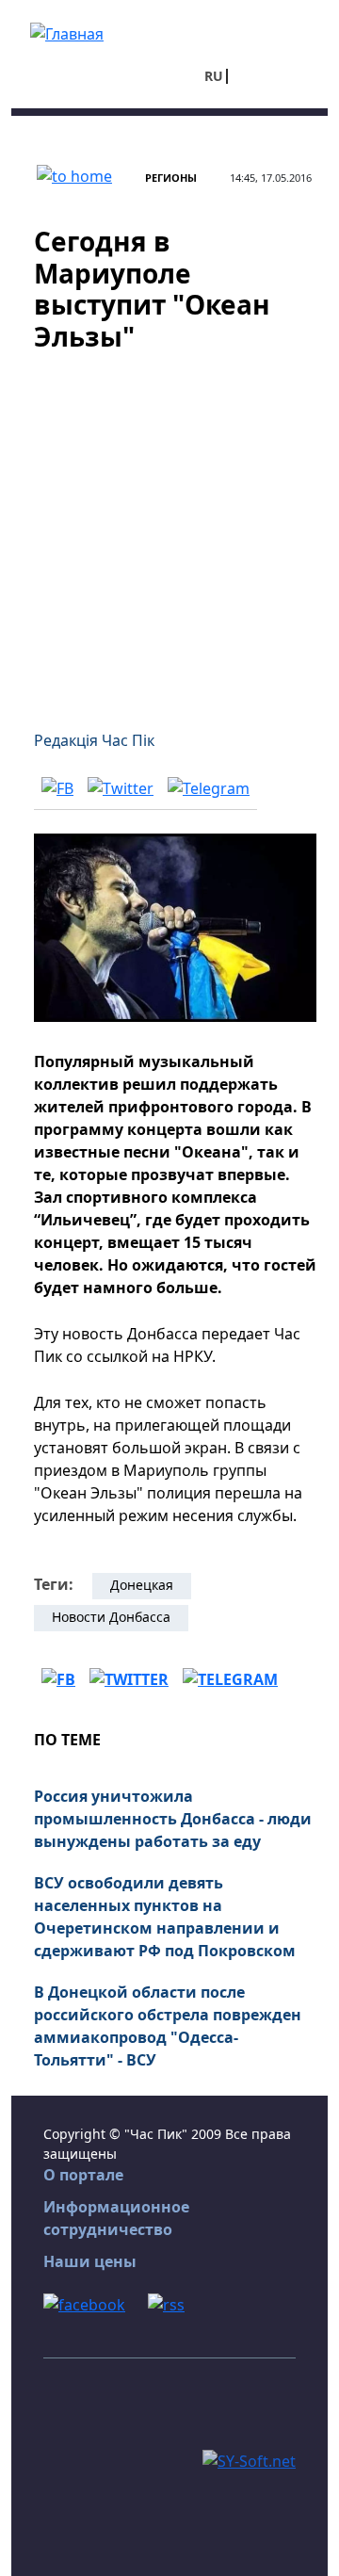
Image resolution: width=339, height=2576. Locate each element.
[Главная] (67, 32)
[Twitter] (121, 787)
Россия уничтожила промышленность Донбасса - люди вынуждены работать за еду (173, 1819)
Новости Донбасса (111, 1617)
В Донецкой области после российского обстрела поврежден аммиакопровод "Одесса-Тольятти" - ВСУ (168, 2026)
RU (214, 76)
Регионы (171, 178)
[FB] (57, 787)
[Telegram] (209, 787)
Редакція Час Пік (94, 740)
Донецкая (142, 1585)
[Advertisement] (169, 529)
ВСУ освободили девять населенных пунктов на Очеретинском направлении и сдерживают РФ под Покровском (165, 1917)
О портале (83, 2175)
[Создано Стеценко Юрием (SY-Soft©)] (249, 2459)
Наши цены (90, 2261)
